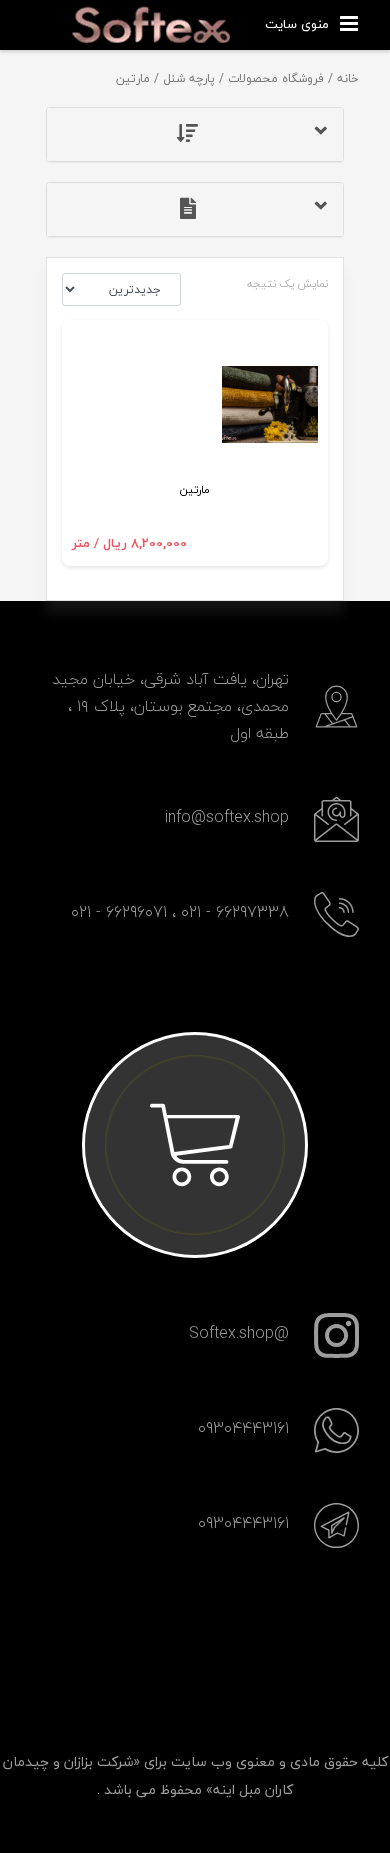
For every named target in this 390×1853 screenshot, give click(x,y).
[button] (195, 134)
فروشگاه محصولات (276, 78)
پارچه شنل (189, 78)
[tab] (195, 134)
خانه (348, 78)
